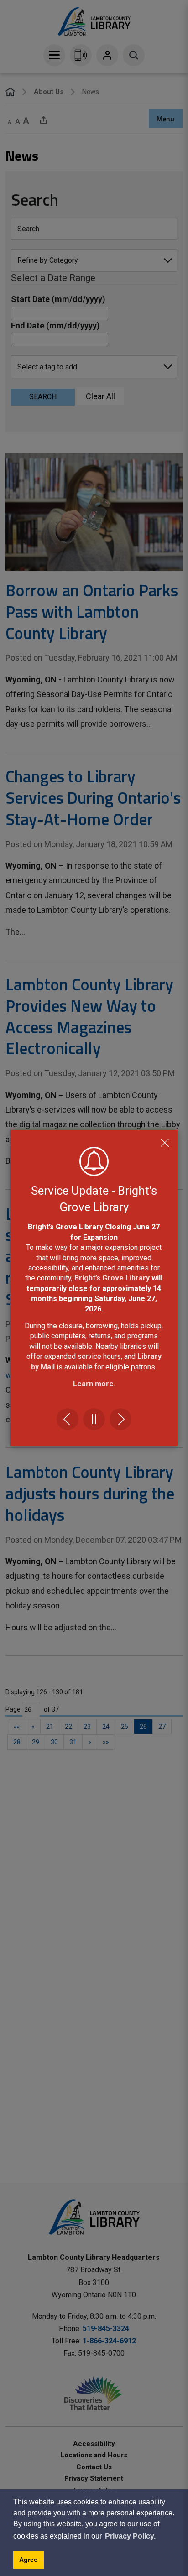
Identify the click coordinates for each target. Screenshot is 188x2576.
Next (120, 1419)
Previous (68, 1419)
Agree (28, 2560)
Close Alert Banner (165, 1143)
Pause (94, 1419)
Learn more (93, 1384)
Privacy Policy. (130, 2536)
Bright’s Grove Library (112, 1278)
